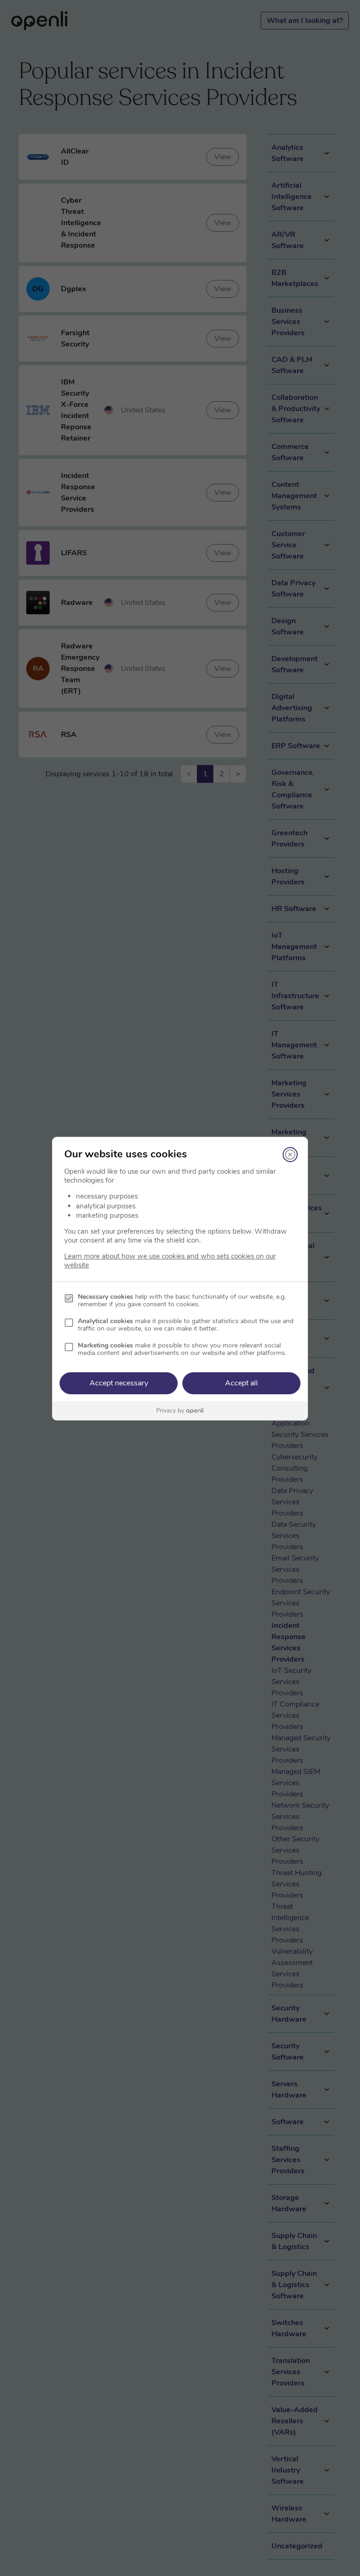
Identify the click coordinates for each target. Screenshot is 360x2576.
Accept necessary (119, 1383)
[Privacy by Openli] (180, 1411)
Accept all (241, 1383)
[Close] (290, 1155)
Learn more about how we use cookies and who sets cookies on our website (170, 1261)
